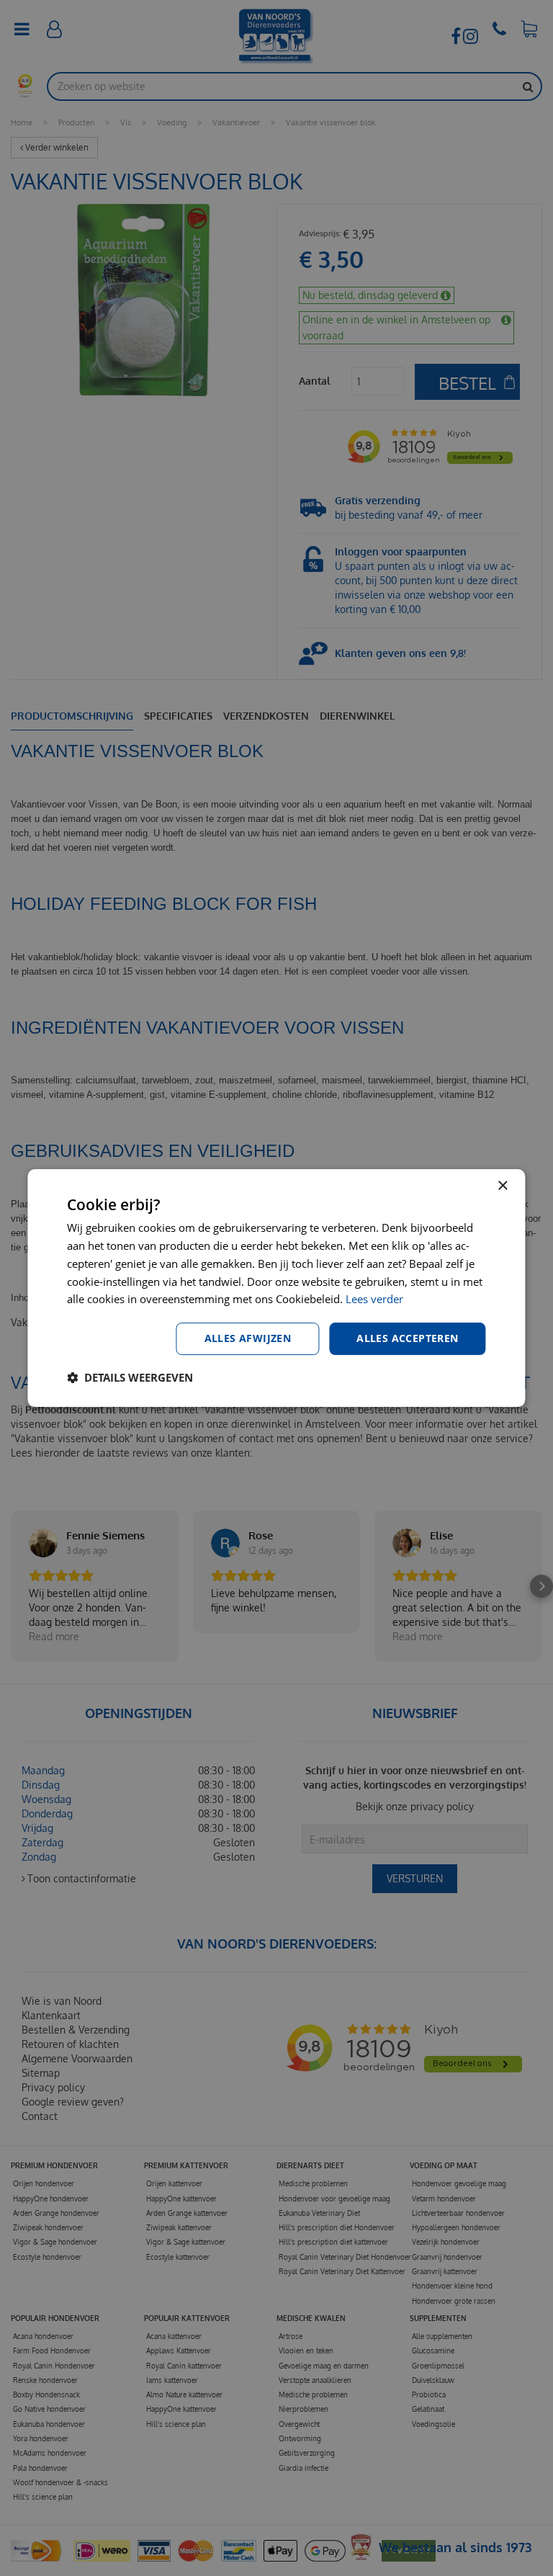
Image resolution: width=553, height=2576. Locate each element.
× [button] (502, 1186)
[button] (130, 1377)
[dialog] (276, 1288)
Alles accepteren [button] (407, 1338)
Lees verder (374, 1299)
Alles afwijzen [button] (248, 1338)
